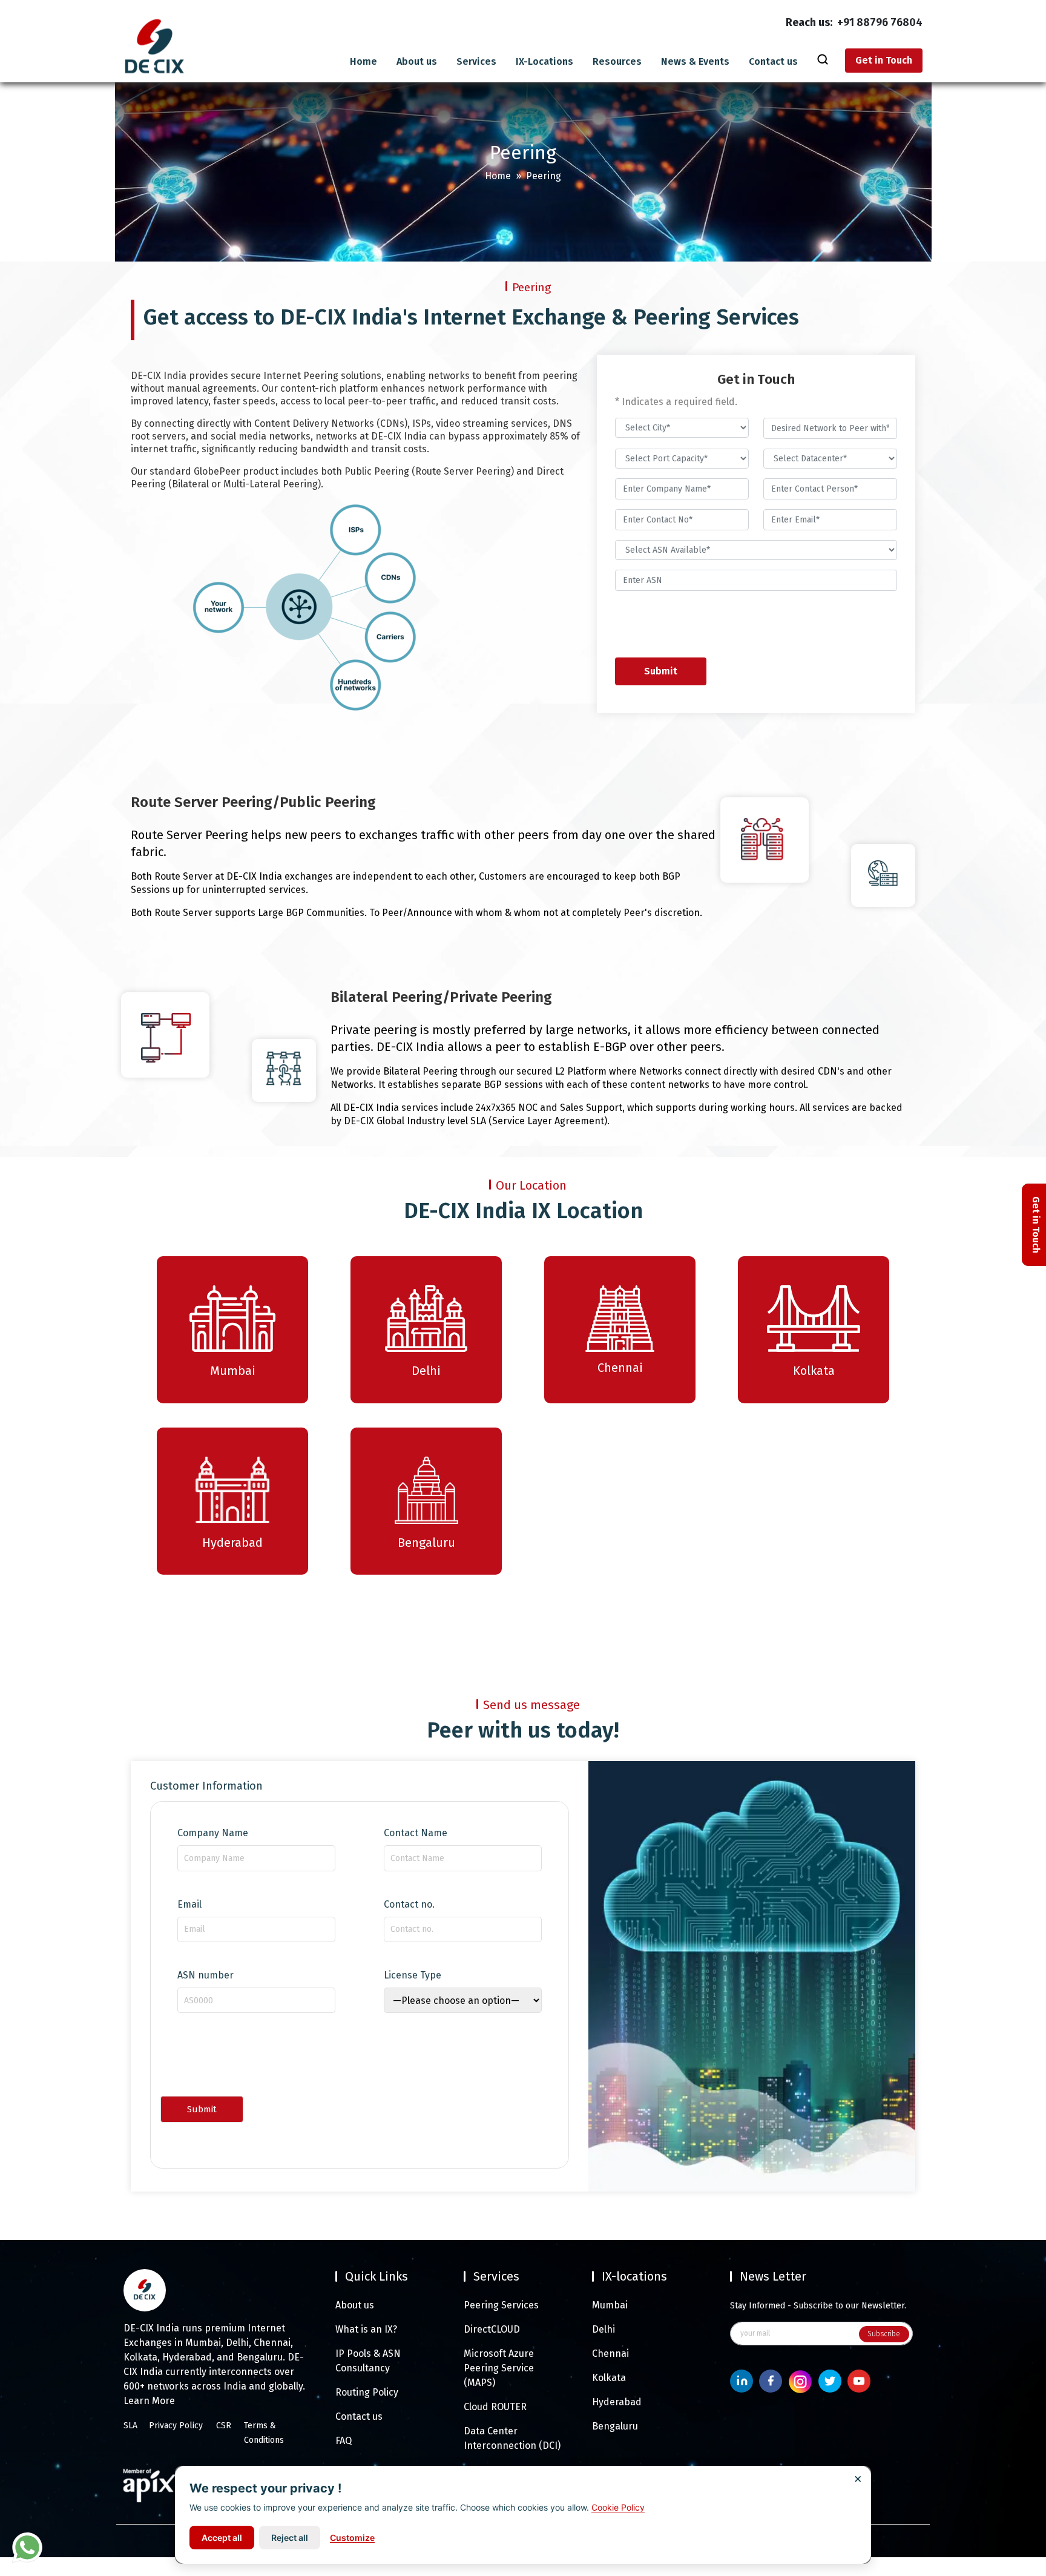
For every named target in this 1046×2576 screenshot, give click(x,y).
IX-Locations (544, 62)
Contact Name (416, 1833)
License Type (413, 1975)
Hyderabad (617, 2402)
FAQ (344, 2441)
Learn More (149, 2401)
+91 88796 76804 (880, 22)
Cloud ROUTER (495, 2407)
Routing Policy (367, 2392)
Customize (352, 2538)
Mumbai (610, 2305)
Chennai (610, 2354)
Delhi (604, 2329)
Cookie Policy (618, 2507)
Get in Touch (884, 60)
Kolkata (609, 2378)
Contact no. (409, 1905)
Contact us (773, 62)
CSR (224, 2426)
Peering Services (501, 2305)
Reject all (290, 2538)
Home (363, 62)
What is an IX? (366, 2329)
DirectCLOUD (492, 2329)
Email (189, 1905)
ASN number (206, 1975)
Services (476, 62)
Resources (617, 62)
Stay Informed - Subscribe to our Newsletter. (818, 2306)
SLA (130, 2426)
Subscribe (884, 2334)
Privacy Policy (176, 2426)
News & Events (695, 62)
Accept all (222, 2538)
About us (417, 62)
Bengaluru (615, 2426)
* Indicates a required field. (676, 402)
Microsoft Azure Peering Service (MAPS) (499, 2368)
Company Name (213, 1833)
